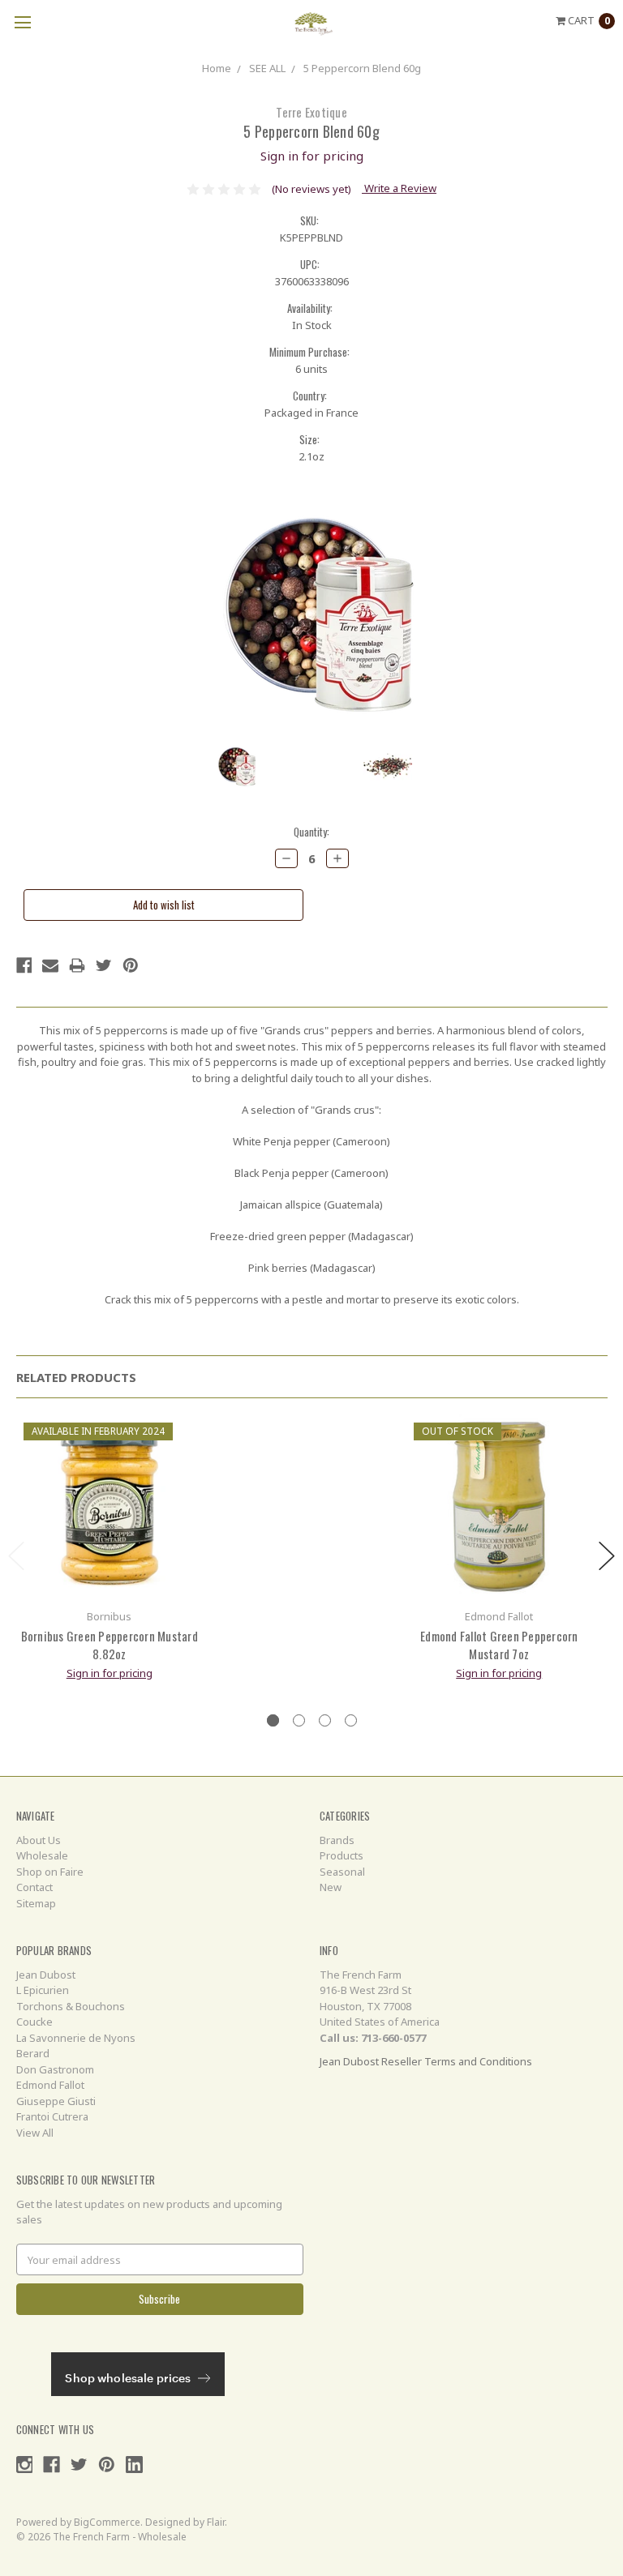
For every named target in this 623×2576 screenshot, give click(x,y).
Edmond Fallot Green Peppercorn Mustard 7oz (499, 1645)
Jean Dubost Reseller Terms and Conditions (426, 2061)
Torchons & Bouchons (71, 2006)
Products (342, 1855)
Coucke (34, 2022)
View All (35, 2133)
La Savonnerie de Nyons (76, 2038)
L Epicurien (43, 1990)
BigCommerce (107, 2522)
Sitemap (36, 1903)
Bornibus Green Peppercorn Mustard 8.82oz (110, 1645)
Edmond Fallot (50, 2085)
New (331, 1887)
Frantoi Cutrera (52, 2116)
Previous (16, 1556)
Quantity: (311, 832)
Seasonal (342, 1872)
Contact (34, 1887)
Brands (337, 1840)
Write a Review (399, 188)
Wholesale (42, 1855)
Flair (216, 2522)
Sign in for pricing (312, 156)
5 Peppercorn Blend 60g (362, 68)
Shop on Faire (50, 1872)
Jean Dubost (46, 1975)
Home (217, 68)
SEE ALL (267, 68)
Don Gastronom (55, 2069)
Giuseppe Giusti (56, 2101)
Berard (33, 2053)
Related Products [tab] (76, 1377)
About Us (39, 1840)
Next (607, 1556)
